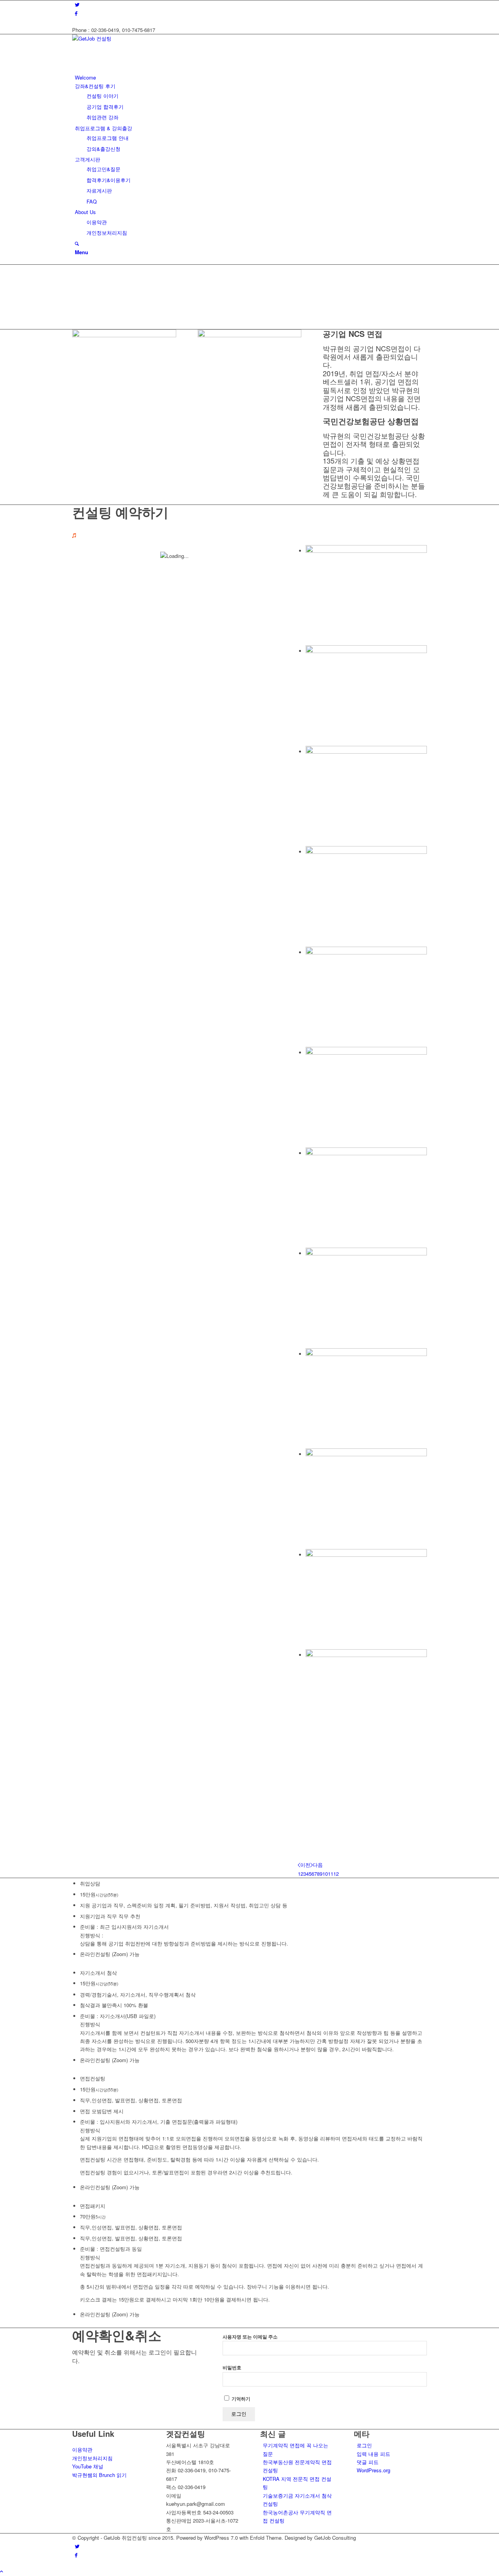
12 (336, 1874)
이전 (305, 1865)
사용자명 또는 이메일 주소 (250, 2337)
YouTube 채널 (88, 2466)
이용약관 (82, 2449)
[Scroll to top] (2, 2571)
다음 (318, 1865)
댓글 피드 (368, 2462)
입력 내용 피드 (373, 2454)
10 (325, 1874)
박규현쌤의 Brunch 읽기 (99, 2475)
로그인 (364, 2445)
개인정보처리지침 (92, 2458)
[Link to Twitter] (77, 4)
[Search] (77, 243)
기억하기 (240, 2399)
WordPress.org (373, 2470)
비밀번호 (232, 2368)
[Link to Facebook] (76, 13)
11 (331, 1874)
